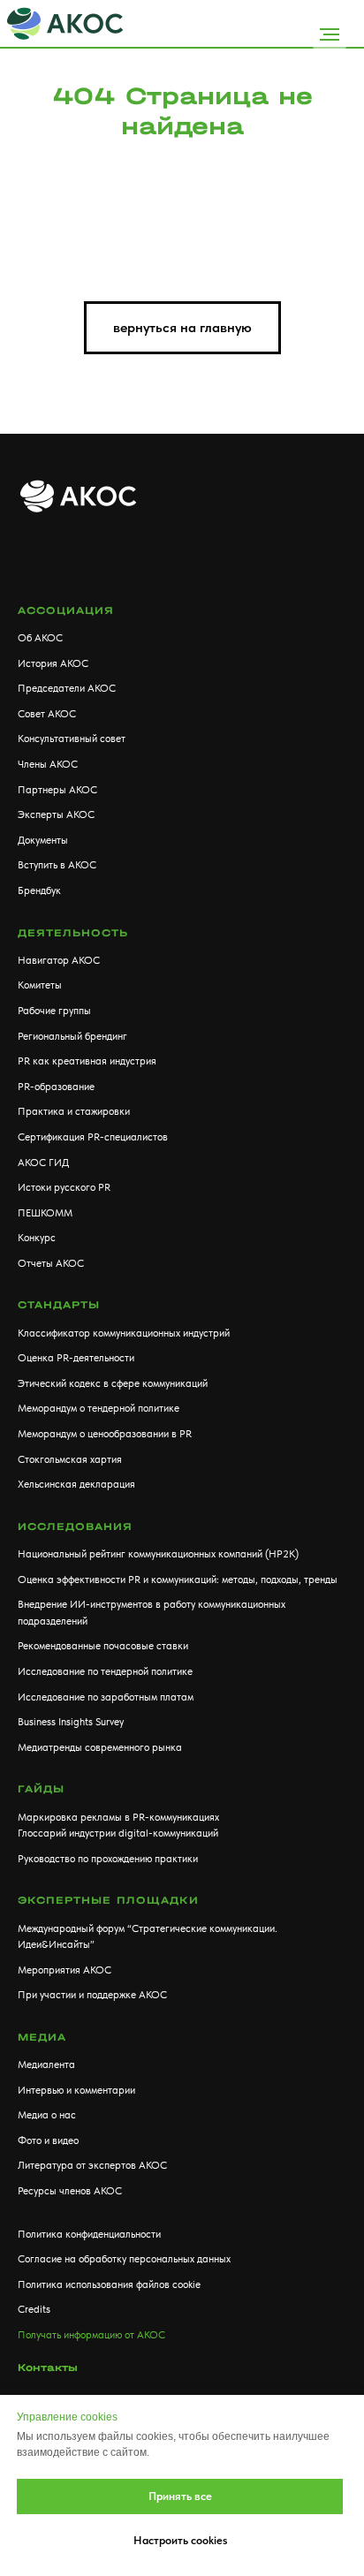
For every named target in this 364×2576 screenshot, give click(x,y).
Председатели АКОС (67, 688)
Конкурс (37, 1238)
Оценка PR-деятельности (76, 1358)
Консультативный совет (72, 739)
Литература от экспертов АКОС (92, 2165)
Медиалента (46, 2065)
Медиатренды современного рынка (100, 1747)
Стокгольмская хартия (70, 1459)
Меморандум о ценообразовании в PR (105, 1434)
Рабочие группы (54, 1011)
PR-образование (56, 1087)
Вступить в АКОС (57, 865)
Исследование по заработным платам (106, 1697)
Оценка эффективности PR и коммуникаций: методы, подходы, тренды (178, 1580)
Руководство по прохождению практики (108, 1859)
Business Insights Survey (71, 1722)
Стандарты (59, 1305)
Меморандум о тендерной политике (99, 1408)
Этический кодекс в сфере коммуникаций (113, 1383)
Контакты (48, 2368)
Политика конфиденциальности (89, 2234)
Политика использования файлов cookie (109, 2284)
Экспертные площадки (108, 1900)
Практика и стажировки (74, 1111)
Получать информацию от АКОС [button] (91, 2335)
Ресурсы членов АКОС (70, 2191)
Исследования (75, 1527)
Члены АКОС (48, 764)
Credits (34, 2309)
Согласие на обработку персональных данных (124, 2259)
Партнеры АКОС (57, 790)
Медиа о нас (47, 2115)
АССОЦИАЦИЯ (66, 610)
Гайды (41, 1789)
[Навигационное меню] (330, 34)
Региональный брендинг (72, 1036)
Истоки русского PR (64, 1187)
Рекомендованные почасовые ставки (103, 1646)
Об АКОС (40, 638)
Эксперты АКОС (56, 814)
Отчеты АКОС (51, 1263)
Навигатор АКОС (59, 960)
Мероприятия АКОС (64, 1970)
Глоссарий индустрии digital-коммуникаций (118, 1833)
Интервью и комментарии (76, 2090)
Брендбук (39, 890)
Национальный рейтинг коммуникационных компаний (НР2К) (158, 1554)
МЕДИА (42, 2037)
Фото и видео (48, 2140)
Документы (43, 840)
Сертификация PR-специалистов (93, 1137)
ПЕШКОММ (45, 1213)
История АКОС (53, 663)
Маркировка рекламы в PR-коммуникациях (118, 1817)
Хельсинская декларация (76, 1484)
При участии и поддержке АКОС (92, 1995)
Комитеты (40, 985)
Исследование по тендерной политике (105, 1671)
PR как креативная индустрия (87, 1061)
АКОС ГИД (43, 1163)
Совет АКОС (47, 714)
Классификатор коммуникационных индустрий (124, 1333)
